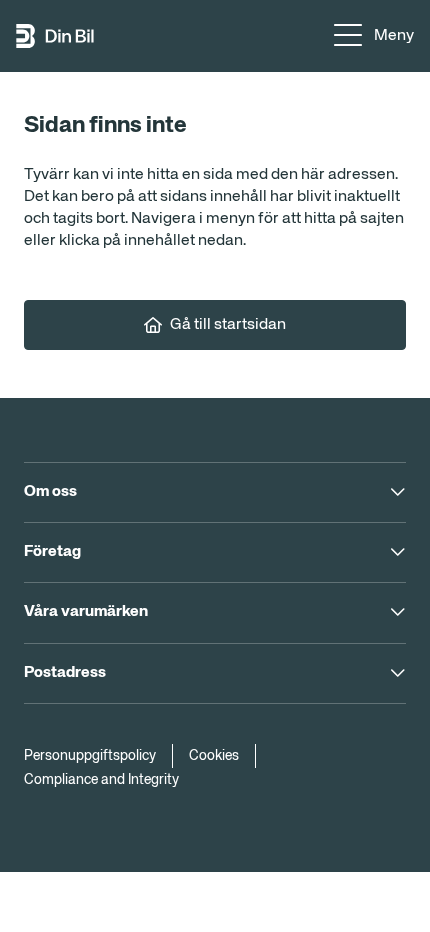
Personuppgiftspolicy (90, 756)
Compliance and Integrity (101, 780)
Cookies (214, 756)
